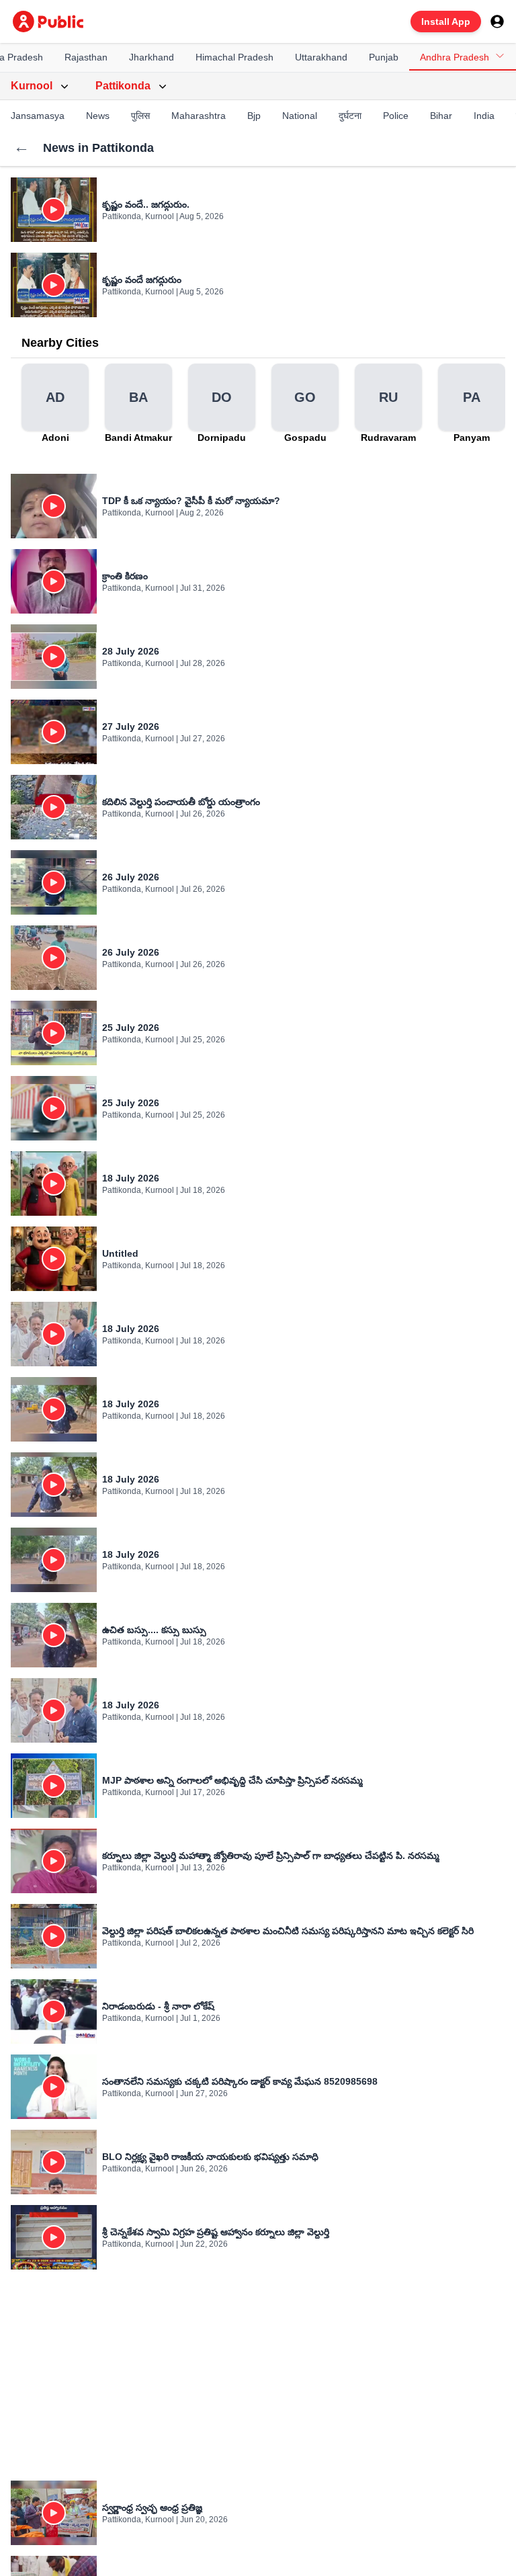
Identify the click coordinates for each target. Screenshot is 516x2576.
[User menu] (497, 22)
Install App (446, 22)
